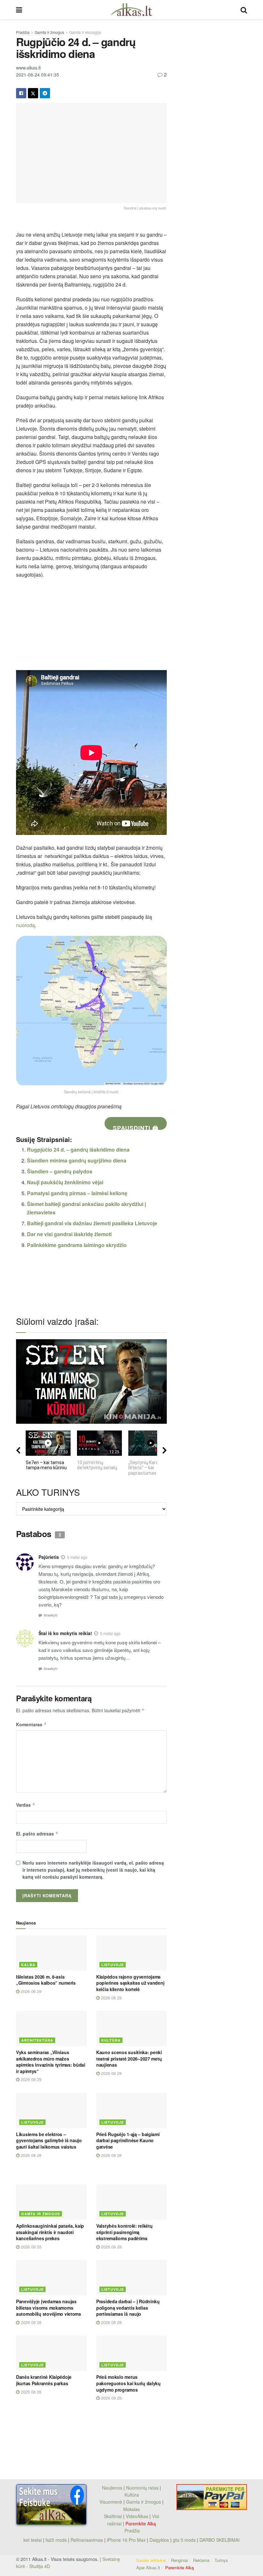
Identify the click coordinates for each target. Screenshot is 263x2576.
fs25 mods (56, 2540)
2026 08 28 (30, 2155)
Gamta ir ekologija (85, 32)
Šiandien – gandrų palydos (60, 1171)
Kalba (28, 1965)
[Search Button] (244, 10)
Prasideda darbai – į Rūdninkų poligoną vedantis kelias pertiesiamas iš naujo (128, 2308)
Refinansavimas (87, 2540)
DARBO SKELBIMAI (220, 2540)
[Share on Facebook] (21, 93)
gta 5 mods (185, 2540)
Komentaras (31, 1724)
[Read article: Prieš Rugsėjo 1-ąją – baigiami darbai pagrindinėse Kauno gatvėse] (131, 2110)
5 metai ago (77, 1557)
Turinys (221, 2560)
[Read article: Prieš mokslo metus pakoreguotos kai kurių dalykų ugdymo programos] (131, 2353)
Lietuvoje (113, 1965)
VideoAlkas (137, 2516)
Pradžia (23, 32)
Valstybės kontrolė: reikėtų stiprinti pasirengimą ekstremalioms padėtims (124, 2232)
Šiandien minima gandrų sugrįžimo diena (77, 1160)
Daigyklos (159, 2540)
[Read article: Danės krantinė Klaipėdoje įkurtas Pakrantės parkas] (51, 2353)
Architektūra (37, 2040)
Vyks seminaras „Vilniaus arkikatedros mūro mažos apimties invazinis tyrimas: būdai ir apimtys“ (51, 2062)
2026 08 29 (30, 1991)
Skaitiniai (113, 2516)
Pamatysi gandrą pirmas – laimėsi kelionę (77, 1193)
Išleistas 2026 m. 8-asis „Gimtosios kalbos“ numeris (46, 1980)
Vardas (26, 1805)
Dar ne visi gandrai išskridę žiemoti (69, 1234)
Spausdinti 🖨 (136, 1127)
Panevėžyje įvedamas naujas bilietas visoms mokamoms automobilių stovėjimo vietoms (49, 2308)
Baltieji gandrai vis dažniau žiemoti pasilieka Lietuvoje (92, 1223)
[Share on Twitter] (33, 93)
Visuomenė (111, 2502)
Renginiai (179, 2560)
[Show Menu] (19, 10)
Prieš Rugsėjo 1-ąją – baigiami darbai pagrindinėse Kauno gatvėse (128, 2140)
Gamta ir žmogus (49, 32)
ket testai (33, 2540)
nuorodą (25, 925)
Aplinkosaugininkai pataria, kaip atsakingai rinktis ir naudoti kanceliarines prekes (50, 2232)
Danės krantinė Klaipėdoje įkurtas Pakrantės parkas (44, 2380)
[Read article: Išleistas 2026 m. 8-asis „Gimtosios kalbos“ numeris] (51, 1953)
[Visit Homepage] (131, 10)
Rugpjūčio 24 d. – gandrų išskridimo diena (78, 1150)
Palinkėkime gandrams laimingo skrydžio (77, 1245)
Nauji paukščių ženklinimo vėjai (65, 1182)
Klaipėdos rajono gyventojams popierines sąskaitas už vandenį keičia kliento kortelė (130, 1983)
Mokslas (131, 2509)
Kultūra (111, 2040)
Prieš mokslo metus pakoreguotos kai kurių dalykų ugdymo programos (128, 2383)
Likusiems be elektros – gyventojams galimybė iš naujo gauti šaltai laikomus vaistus (49, 2140)
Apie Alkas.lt (148, 2568)
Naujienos (112, 2488)
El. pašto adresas (37, 1834)
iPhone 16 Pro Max (126, 2540)
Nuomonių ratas (142, 2488)
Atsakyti (51, 1615)
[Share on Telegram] (45, 93)
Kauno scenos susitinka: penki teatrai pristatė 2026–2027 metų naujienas (129, 2058)
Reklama (201, 2560)
